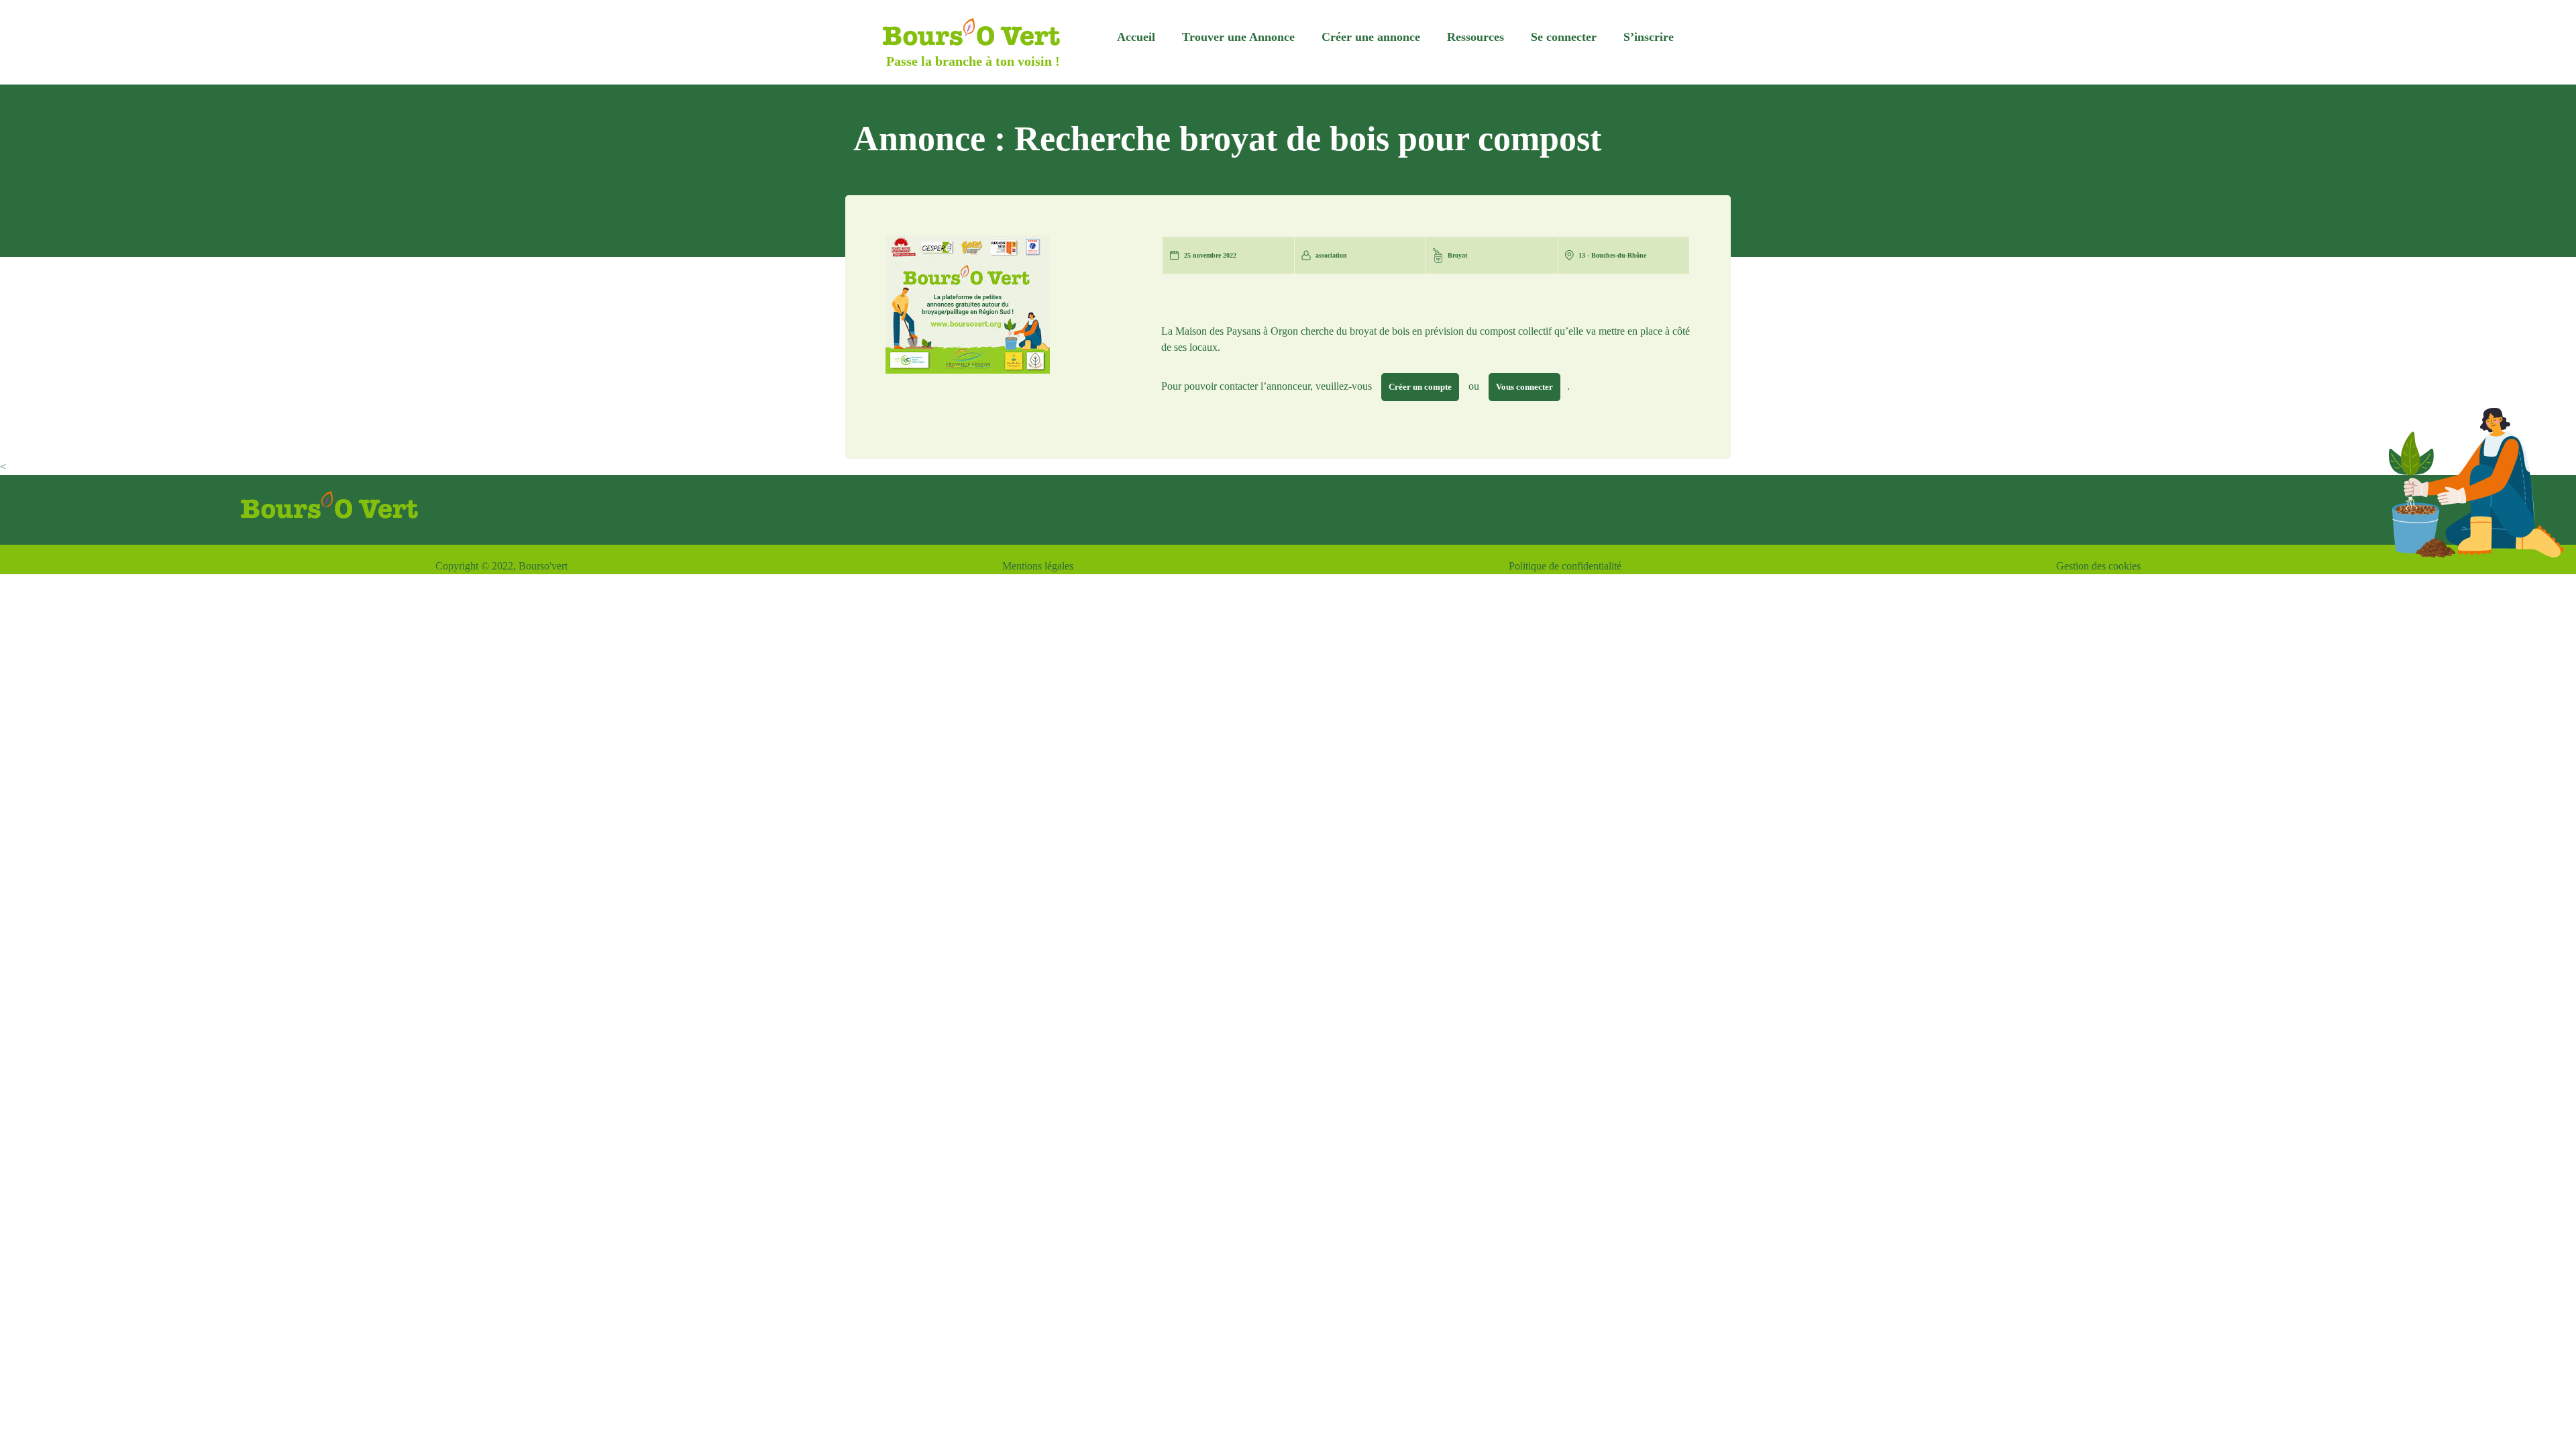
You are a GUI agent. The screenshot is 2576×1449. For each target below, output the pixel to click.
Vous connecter (1524, 387)
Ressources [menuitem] (1475, 37)
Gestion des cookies (2098, 566)
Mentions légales (1038, 566)
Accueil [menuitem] (1136, 37)
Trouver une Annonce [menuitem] (1238, 37)
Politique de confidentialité (1565, 566)
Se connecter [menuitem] (1564, 37)
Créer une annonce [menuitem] (1371, 37)
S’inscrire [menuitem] (1649, 37)
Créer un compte (1420, 387)
